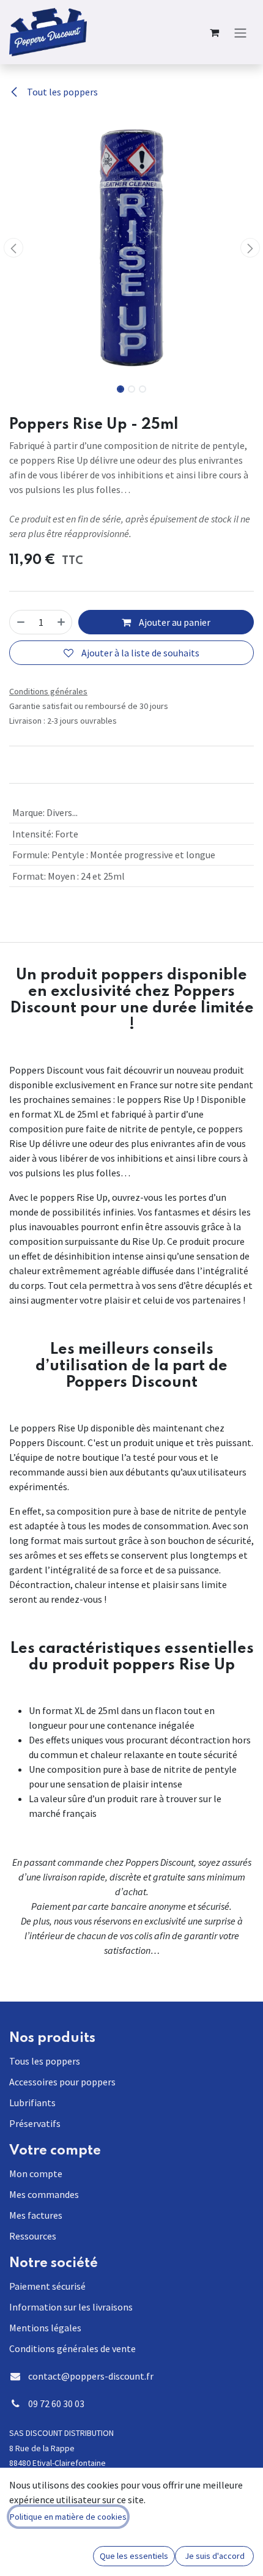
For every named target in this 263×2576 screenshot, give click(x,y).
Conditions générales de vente (72, 2348)
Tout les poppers (61, 92)
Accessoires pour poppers (62, 2082)
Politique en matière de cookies (68, 2517)
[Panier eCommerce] (214, 32)
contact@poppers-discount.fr (91, 2376)
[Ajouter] (61, 622)
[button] (13, 248)
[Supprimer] (21, 622)
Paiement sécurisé (47, 2286)
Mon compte (36, 2173)
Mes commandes (44, 2194)
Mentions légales (45, 2328)
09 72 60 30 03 (56, 2403)
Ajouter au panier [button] (174, 622)
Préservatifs (35, 2123)
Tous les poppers (45, 2061)
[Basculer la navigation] (240, 32)
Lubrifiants (32, 2103)
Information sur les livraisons (71, 2307)
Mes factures (36, 2215)
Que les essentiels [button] (134, 2556)
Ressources (33, 2236)
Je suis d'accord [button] (215, 2556)
